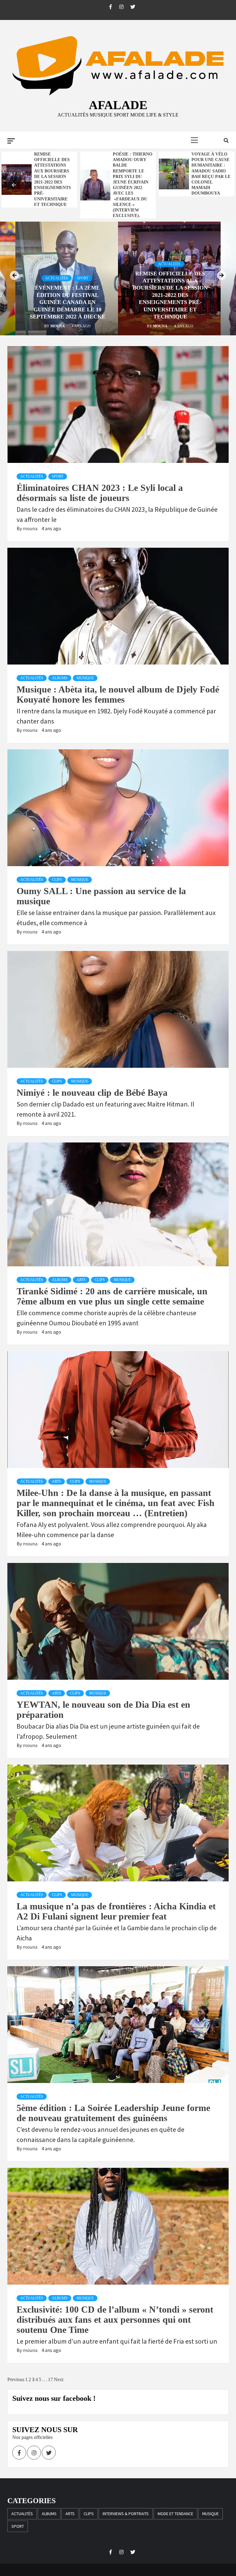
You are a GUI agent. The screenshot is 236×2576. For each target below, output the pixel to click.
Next (59, 2379)
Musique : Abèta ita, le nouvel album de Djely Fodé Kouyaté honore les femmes (118, 694)
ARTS (81, 1280)
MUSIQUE (85, 678)
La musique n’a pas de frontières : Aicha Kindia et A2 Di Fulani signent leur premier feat (116, 1911)
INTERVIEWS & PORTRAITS (126, 2514)
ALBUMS (60, 678)
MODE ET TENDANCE (175, 2514)
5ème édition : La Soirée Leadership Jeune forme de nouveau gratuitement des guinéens (113, 2113)
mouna (58, 326)
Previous (16, 2379)
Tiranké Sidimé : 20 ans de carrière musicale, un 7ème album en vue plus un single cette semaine (112, 1296)
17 (50, 2379)
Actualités (57, 278)
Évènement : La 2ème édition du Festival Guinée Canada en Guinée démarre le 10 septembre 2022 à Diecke (211, 171)
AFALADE (118, 105)
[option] (39, 174)
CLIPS (57, 880)
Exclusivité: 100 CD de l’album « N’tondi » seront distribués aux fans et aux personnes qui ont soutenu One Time (115, 2320)
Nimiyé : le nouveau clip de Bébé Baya (92, 1093)
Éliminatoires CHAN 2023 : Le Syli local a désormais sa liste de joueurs (100, 493)
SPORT (83, 278)
